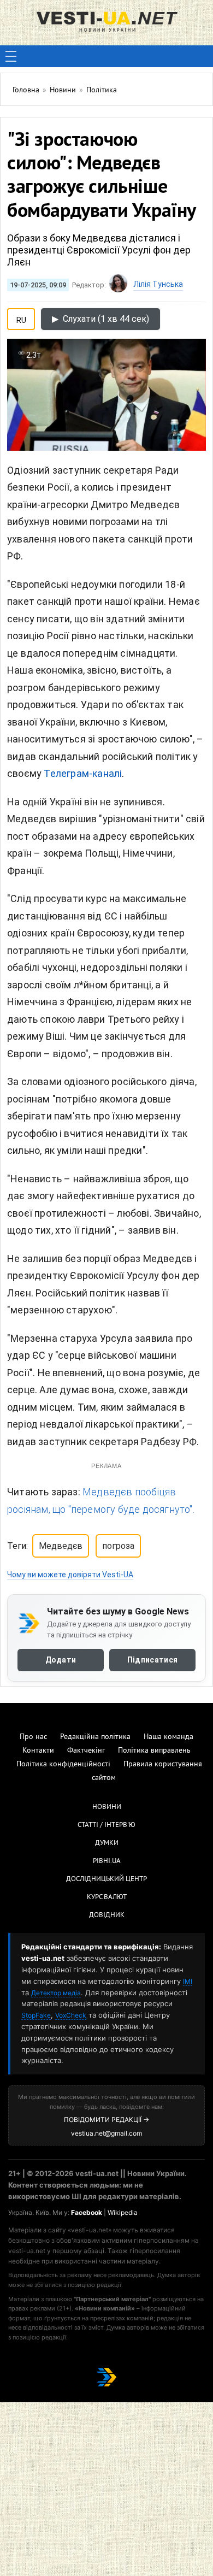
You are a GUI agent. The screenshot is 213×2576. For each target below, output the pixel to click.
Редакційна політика (95, 1737)
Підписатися (152, 1660)
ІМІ (188, 1981)
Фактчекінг (86, 1751)
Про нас (33, 1737)
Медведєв (61, 1546)
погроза (118, 1546)
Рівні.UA (107, 1861)
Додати (61, 1660)
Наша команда (168, 1737)
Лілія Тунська (158, 284)
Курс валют (107, 1897)
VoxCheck (71, 2015)
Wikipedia (123, 2212)
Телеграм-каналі (83, 773)
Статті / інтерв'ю (106, 1825)
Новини (107, 1807)
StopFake (36, 2015)
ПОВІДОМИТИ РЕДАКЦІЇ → (106, 2120)
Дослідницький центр (106, 1879)
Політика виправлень (154, 1751)
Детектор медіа (56, 1993)
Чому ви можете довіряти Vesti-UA (70, 1575)
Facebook (87, 2212)
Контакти (38, 1751)
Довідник (107, 1915)
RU (21, 318)
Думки (107, 1843)
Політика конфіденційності (63, 1764)
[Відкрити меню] (11, 56)
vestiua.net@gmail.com (106, 2133)
